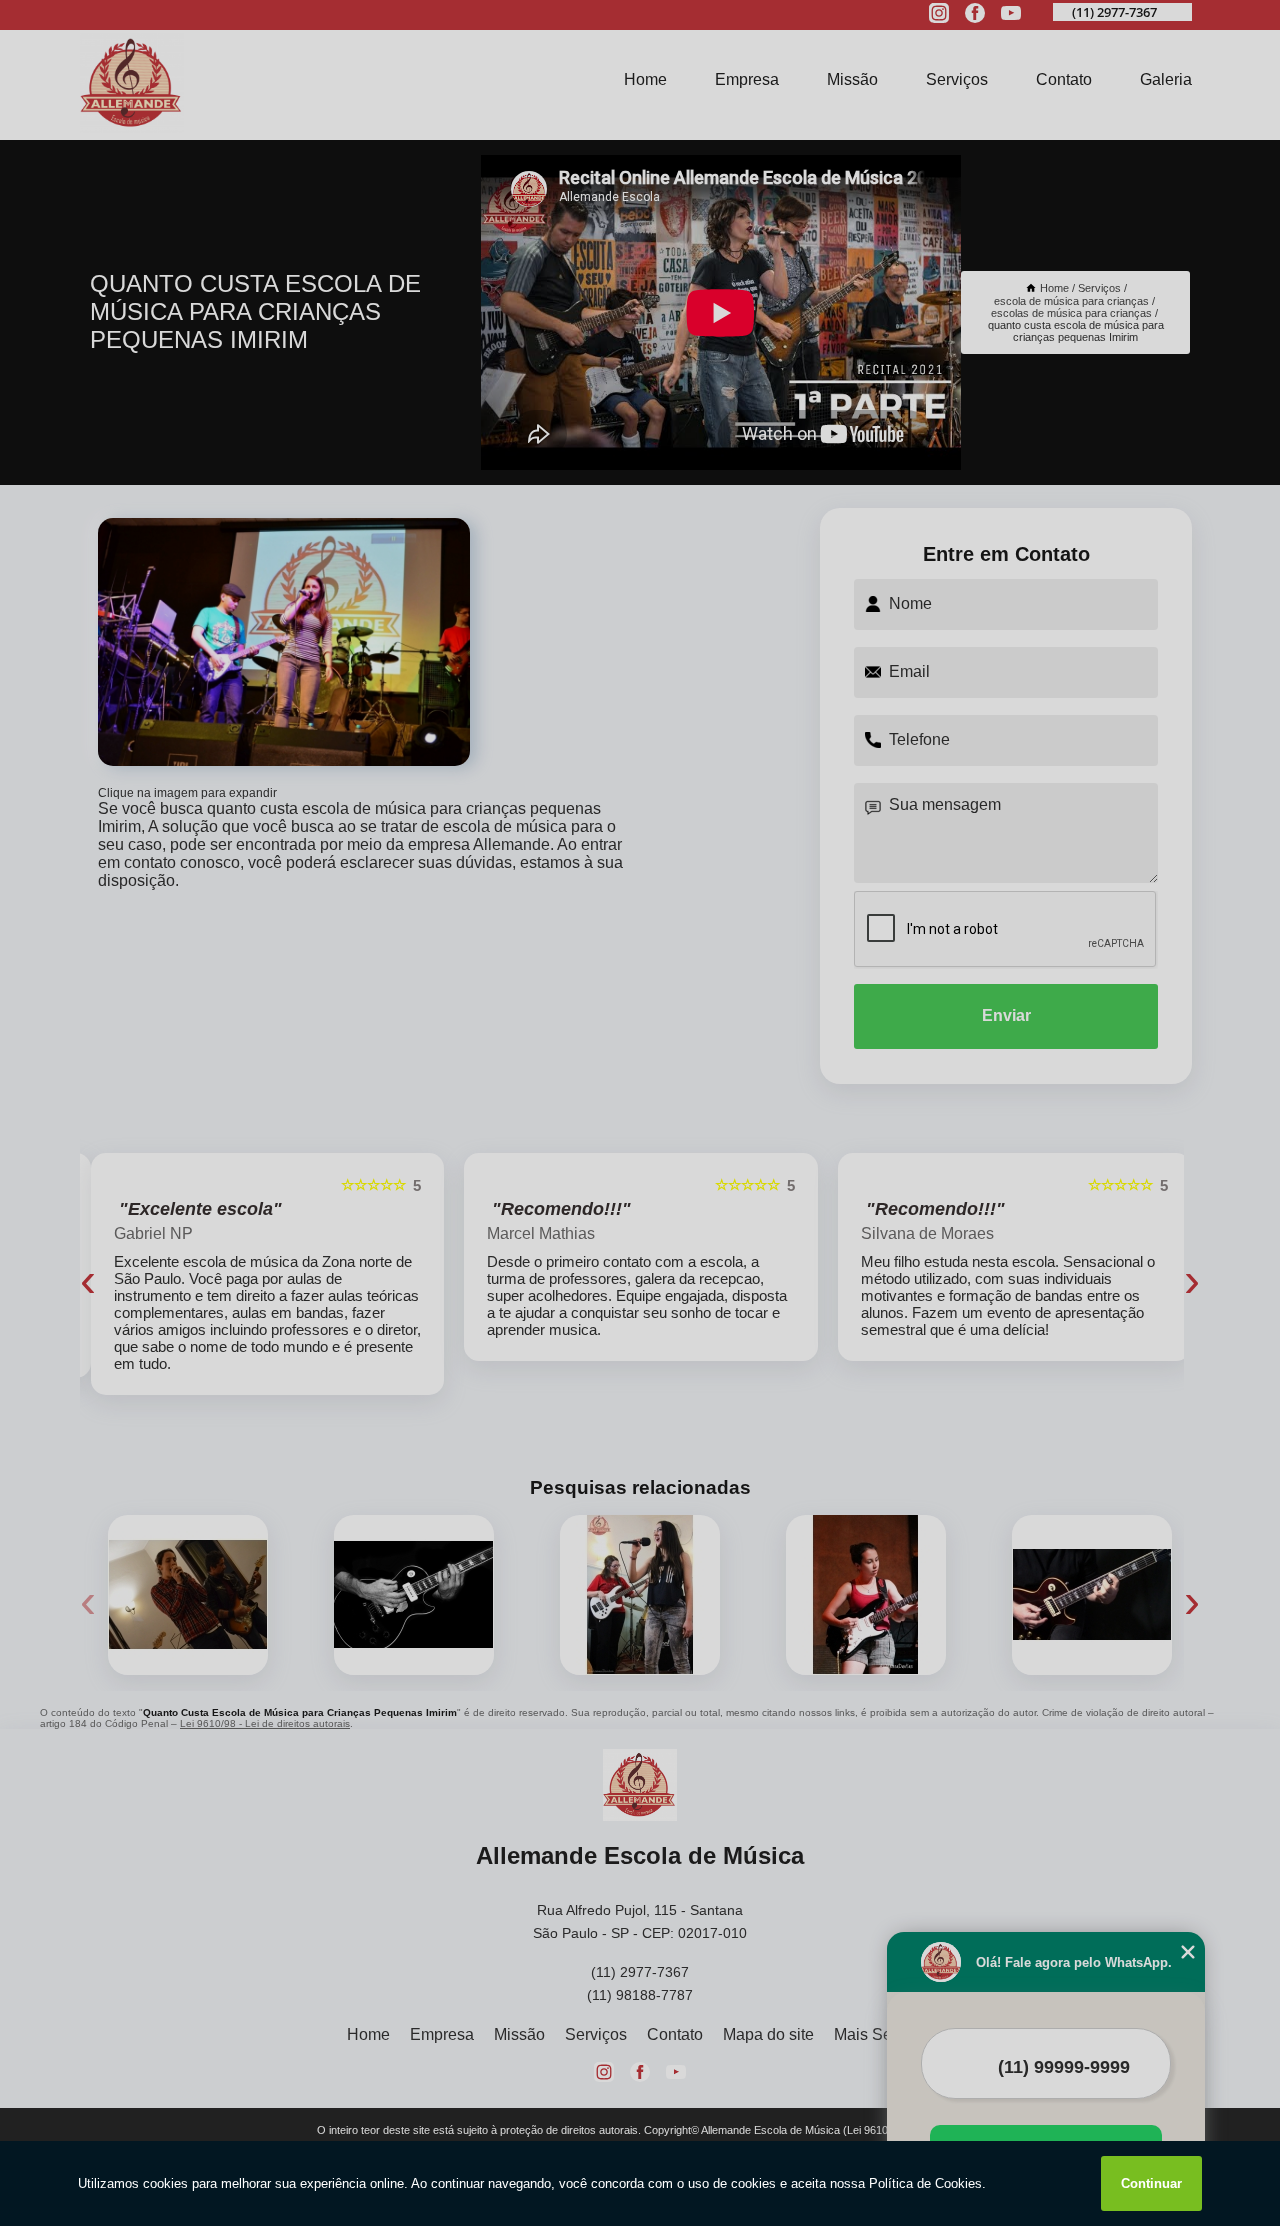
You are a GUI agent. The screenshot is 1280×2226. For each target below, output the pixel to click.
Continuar (1151, 2183)
